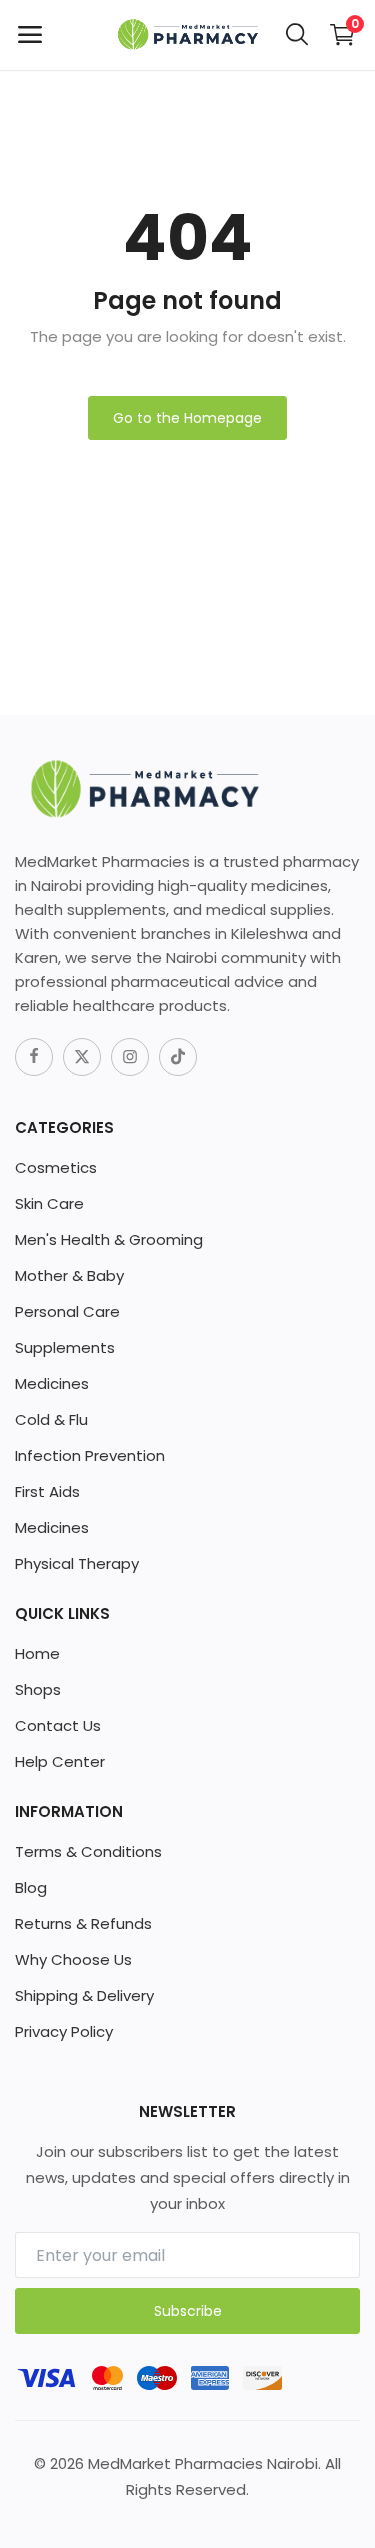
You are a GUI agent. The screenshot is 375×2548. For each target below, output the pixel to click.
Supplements (65, 1347)
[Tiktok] (178, 1057)
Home (37, 1653)
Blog (31, 1887)
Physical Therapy (77, 1563)
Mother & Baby (69, 1275)
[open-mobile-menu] (30, 35)
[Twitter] (82, 1057)
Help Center (60, 1761)
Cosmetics (56, 1167)
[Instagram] (130, 1057)
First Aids (47, 1491)
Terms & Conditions (88, 1851)
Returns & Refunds (83, 1923)
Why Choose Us (73, 1959)
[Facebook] (34, 1057)
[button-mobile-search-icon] (297, 35)
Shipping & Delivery (84, 1995)
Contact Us (58, 1725)
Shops (38, 1689)
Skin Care (49, 1203)
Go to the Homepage (187, 418)
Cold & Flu (51, 1419)
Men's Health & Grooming (109, 1239)
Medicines (52, 1383)
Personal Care (67, 1311)
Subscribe (188, 2311)
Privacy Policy (64, 2031)
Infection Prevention (90, 1455)
